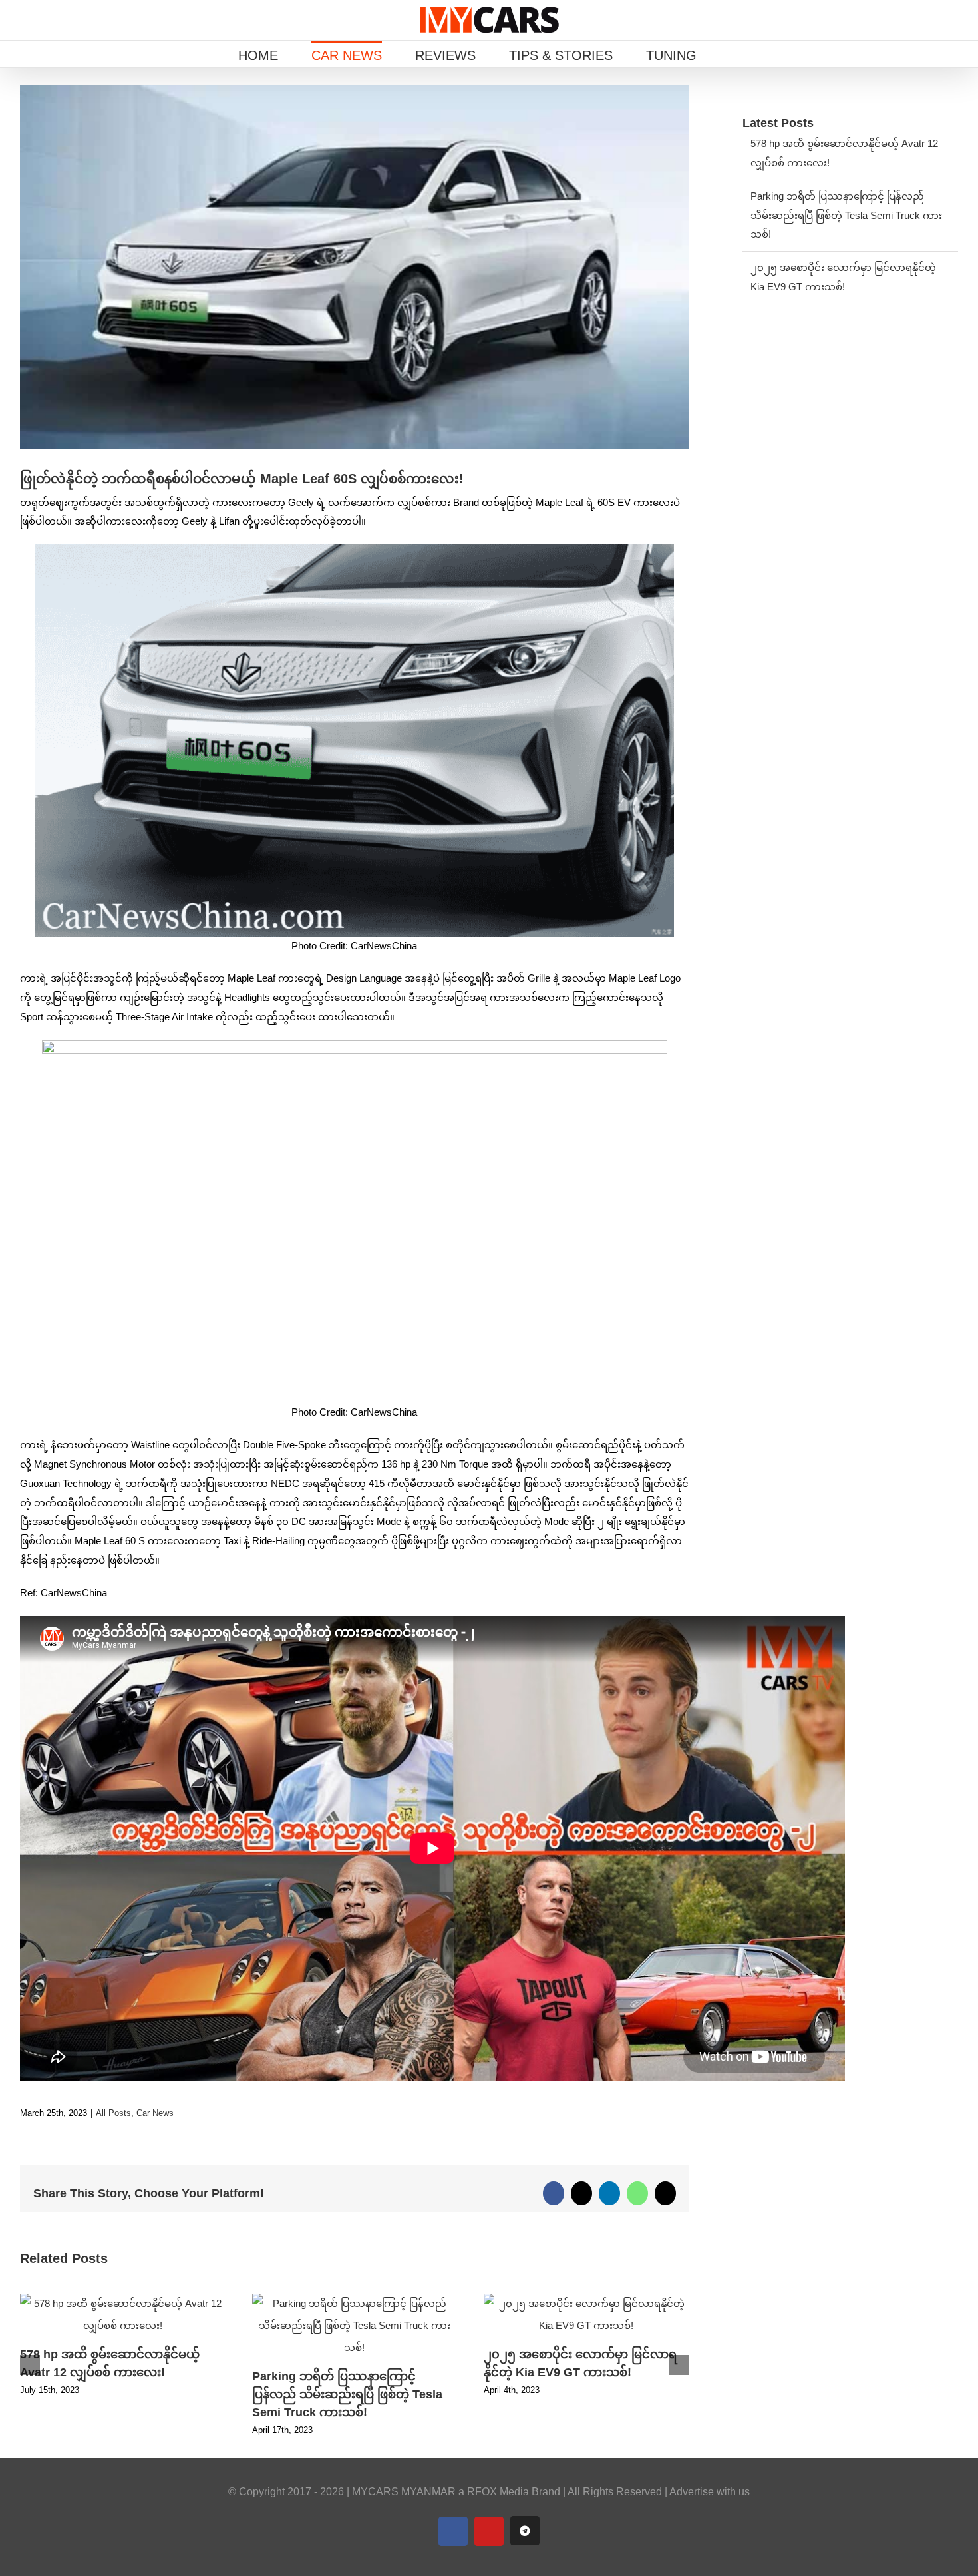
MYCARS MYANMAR (404, 2492)
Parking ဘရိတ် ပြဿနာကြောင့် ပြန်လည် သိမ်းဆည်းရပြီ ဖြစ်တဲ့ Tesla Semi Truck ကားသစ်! (347, 2394)
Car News (155, 2113)
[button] (735, 54)
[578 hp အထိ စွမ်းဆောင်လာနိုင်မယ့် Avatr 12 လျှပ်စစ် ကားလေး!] (123, 2299)
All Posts (113, 2113)
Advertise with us (710, 2492)
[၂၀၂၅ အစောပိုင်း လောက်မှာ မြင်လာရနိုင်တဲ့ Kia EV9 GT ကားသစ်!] (586, 2299)
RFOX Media (498, 2492)
